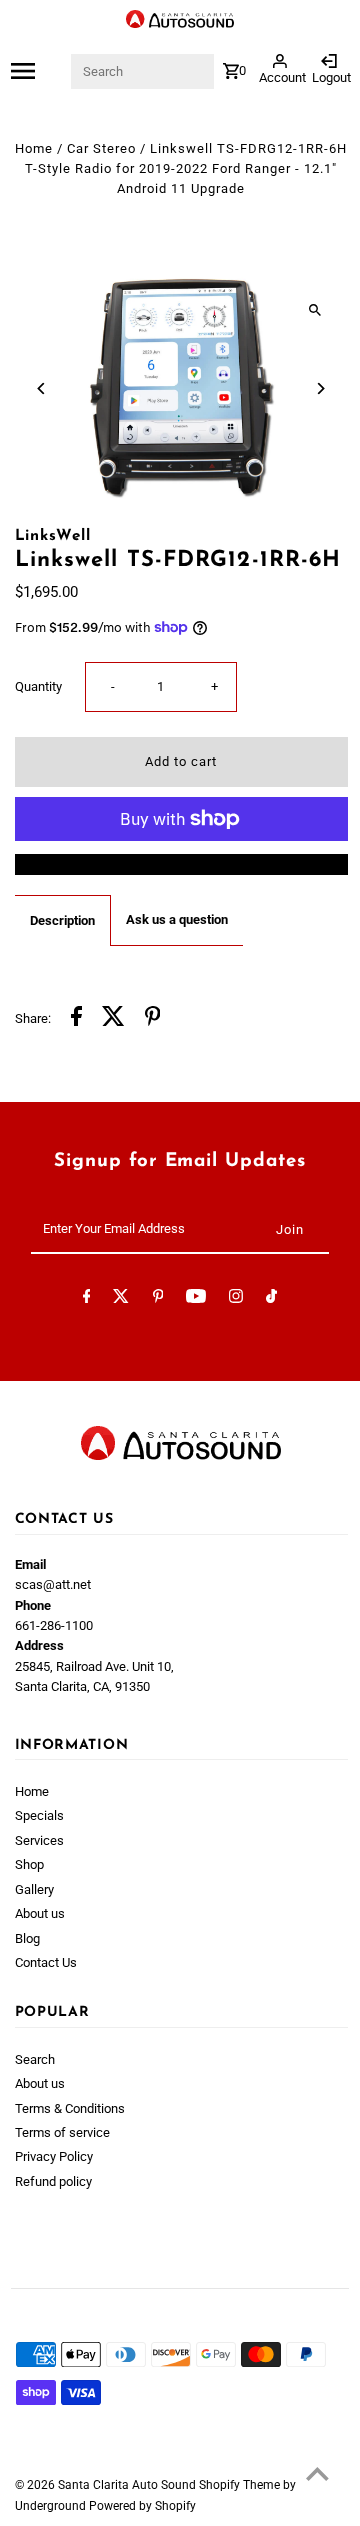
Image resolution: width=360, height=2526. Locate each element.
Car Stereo (101, 148)
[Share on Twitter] (113, 1019)
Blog (27, 1938)
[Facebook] (87, 1299)
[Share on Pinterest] (153, 1019)
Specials (39, 1815)
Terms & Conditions (70, 2108)
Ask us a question (177, 919)
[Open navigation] (39, 71)
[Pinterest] (158, 1299)
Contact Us (46, 1962)
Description (62, 920)
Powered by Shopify (142, 2506)
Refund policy (53, 2181)
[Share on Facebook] (76, 1019)
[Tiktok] (271, 1299)
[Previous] (42, 388)
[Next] (320, 388)
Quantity (38, 686)
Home (34, 148)
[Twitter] (121, 1299)
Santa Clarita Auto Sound (128, 2485)
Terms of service (62, 2132)
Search (35, 2059)
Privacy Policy (54, 2156)
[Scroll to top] (317, 2473)
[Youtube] (196, 1299)
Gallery (34, 1889)
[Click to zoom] (315, 309)
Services (39, 1840)
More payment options (181, 863)
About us (40, 1913)
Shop (29, 1864)
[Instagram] (236, 1299)
